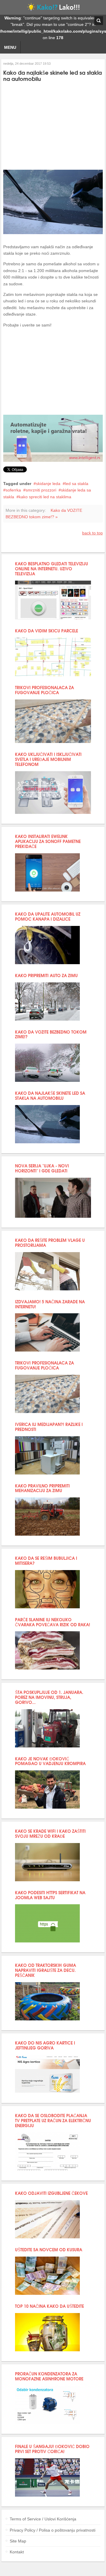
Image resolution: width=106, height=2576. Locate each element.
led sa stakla (77, 484)
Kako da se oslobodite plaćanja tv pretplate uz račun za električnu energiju (53, 2120)
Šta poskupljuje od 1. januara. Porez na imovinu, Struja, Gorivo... (49, 1697)
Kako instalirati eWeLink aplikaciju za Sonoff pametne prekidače (48, 841)
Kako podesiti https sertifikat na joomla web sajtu (50, 1895)
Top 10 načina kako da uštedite (49, 2306)
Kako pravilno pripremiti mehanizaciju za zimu (42, 1488)
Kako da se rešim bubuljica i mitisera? (46, 1560)
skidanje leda (48, 484)
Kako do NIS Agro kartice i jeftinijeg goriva (45, 2045)
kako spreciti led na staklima (45, 497)
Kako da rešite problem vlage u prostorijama (50, 1242)
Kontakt (17, 2552)
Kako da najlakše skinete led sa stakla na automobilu (50, 1095)
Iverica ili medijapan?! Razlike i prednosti (49, 1427)
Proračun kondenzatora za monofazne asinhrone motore (49, 2376)
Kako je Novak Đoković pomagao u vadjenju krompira (50, 1761)
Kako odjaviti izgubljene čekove (51, 2193)
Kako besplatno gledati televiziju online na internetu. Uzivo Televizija (52, 568)
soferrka (13, 490)
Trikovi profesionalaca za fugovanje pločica (44, 690)
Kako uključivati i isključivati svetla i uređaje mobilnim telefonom (48, 759)
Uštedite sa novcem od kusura (49, 2249)
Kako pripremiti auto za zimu (46, 975)
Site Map (18, 2541)
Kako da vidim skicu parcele (47, 630)
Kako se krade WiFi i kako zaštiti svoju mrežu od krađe (50, 1833)
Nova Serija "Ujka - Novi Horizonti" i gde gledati (42, 1168)
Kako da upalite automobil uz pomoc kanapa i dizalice (48, 916)
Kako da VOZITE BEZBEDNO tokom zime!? (51, 1034)
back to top (92, 533)
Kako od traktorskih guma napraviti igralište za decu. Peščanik (45, 1970)
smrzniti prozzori (41, 490)
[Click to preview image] (53, 233)
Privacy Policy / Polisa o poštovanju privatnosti (53, 2530)
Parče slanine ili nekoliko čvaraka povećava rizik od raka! (53, 1622)
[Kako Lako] (53, 9)
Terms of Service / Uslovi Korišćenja (43, 2519)
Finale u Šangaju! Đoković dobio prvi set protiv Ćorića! (52, 2449)
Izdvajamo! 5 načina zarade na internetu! (50, 1304)
